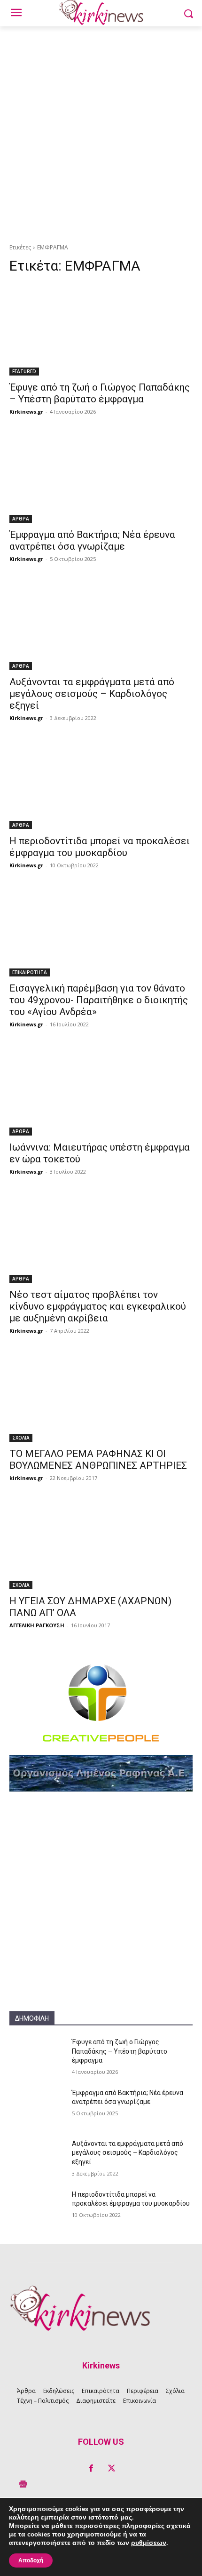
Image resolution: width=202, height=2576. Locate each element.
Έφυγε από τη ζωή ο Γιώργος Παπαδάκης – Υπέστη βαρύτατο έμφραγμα (100, 393)
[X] (111, 2469)
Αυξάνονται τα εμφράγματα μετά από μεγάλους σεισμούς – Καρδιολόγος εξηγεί (92, 694)
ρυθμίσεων (149, 2543)
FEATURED (24, 371)
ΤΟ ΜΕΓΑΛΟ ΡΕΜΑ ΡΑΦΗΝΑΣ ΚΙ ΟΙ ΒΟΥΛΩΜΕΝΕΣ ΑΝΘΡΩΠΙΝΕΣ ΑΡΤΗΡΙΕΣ (98, 1460)
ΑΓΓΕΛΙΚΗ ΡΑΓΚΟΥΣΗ (37, 1625)
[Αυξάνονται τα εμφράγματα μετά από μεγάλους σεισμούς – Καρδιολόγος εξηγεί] (101, 624)
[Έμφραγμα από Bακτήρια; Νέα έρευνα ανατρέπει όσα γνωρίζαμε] (101, 477)
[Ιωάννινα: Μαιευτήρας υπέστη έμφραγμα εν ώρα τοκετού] (101, 1090)
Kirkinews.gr (26, 412)
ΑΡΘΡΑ (21, 519)
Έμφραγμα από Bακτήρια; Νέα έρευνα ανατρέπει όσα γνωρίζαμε (92, 540)
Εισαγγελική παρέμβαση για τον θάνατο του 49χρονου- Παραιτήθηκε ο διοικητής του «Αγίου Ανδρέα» (99, 1000)
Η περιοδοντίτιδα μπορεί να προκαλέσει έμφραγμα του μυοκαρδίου (100, 847)
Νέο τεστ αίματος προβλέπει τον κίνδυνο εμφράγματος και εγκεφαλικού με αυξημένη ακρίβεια (98, 1306)
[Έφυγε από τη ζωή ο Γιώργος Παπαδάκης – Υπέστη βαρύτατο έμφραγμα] (101, 330)
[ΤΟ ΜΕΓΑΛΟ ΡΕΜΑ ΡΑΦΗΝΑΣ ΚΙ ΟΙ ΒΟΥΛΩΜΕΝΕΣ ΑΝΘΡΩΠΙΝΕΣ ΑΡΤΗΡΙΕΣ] (101, 1396)
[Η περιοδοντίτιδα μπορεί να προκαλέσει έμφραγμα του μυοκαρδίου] (101, 783)
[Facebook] (91, 2469)
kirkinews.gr (26, 1478)
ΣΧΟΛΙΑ (21, 1438)
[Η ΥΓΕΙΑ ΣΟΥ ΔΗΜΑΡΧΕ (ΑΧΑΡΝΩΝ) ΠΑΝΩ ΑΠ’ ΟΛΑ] (101, 1543)
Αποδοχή (31, 2560)
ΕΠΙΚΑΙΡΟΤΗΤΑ (30, 972)
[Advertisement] (101, 132)
